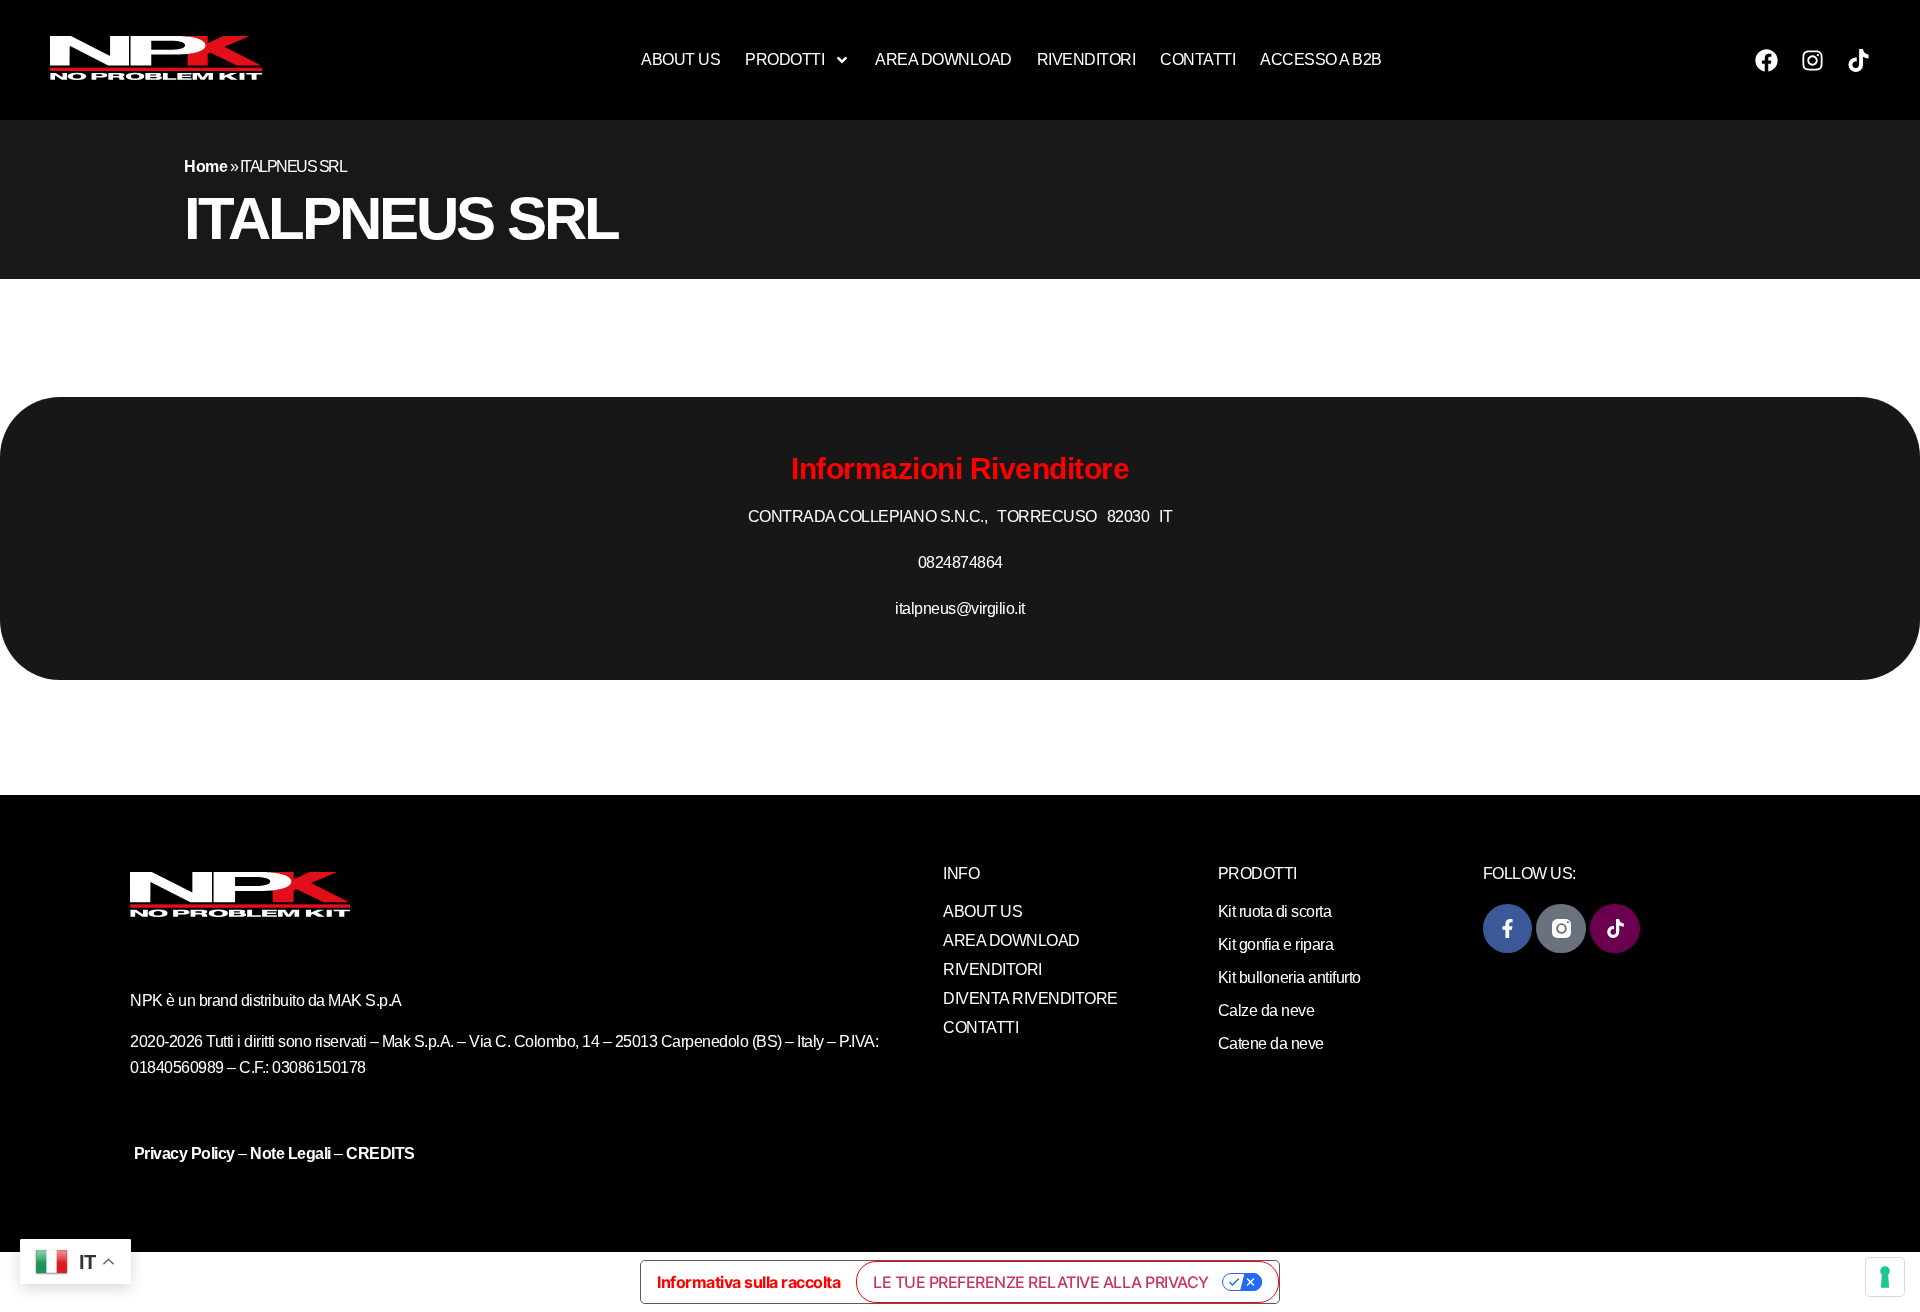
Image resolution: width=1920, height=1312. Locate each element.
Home (205, 166)
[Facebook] (1767, 60)
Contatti (1197, 59)
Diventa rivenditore (1030, 999)
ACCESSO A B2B (1321, 59)
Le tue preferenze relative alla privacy (1041, 1282)
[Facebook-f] (1507, 928)
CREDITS (380, 1153)
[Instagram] (1813, 60)
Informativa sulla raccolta (748, 1282)
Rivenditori (1086, 59)
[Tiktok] (1859, 60)
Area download (943, 59)
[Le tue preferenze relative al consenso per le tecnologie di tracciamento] (1885, 1277)
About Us (680, 59)
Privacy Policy (186, 1153)
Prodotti (784, 59)
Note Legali (290, 1153)
